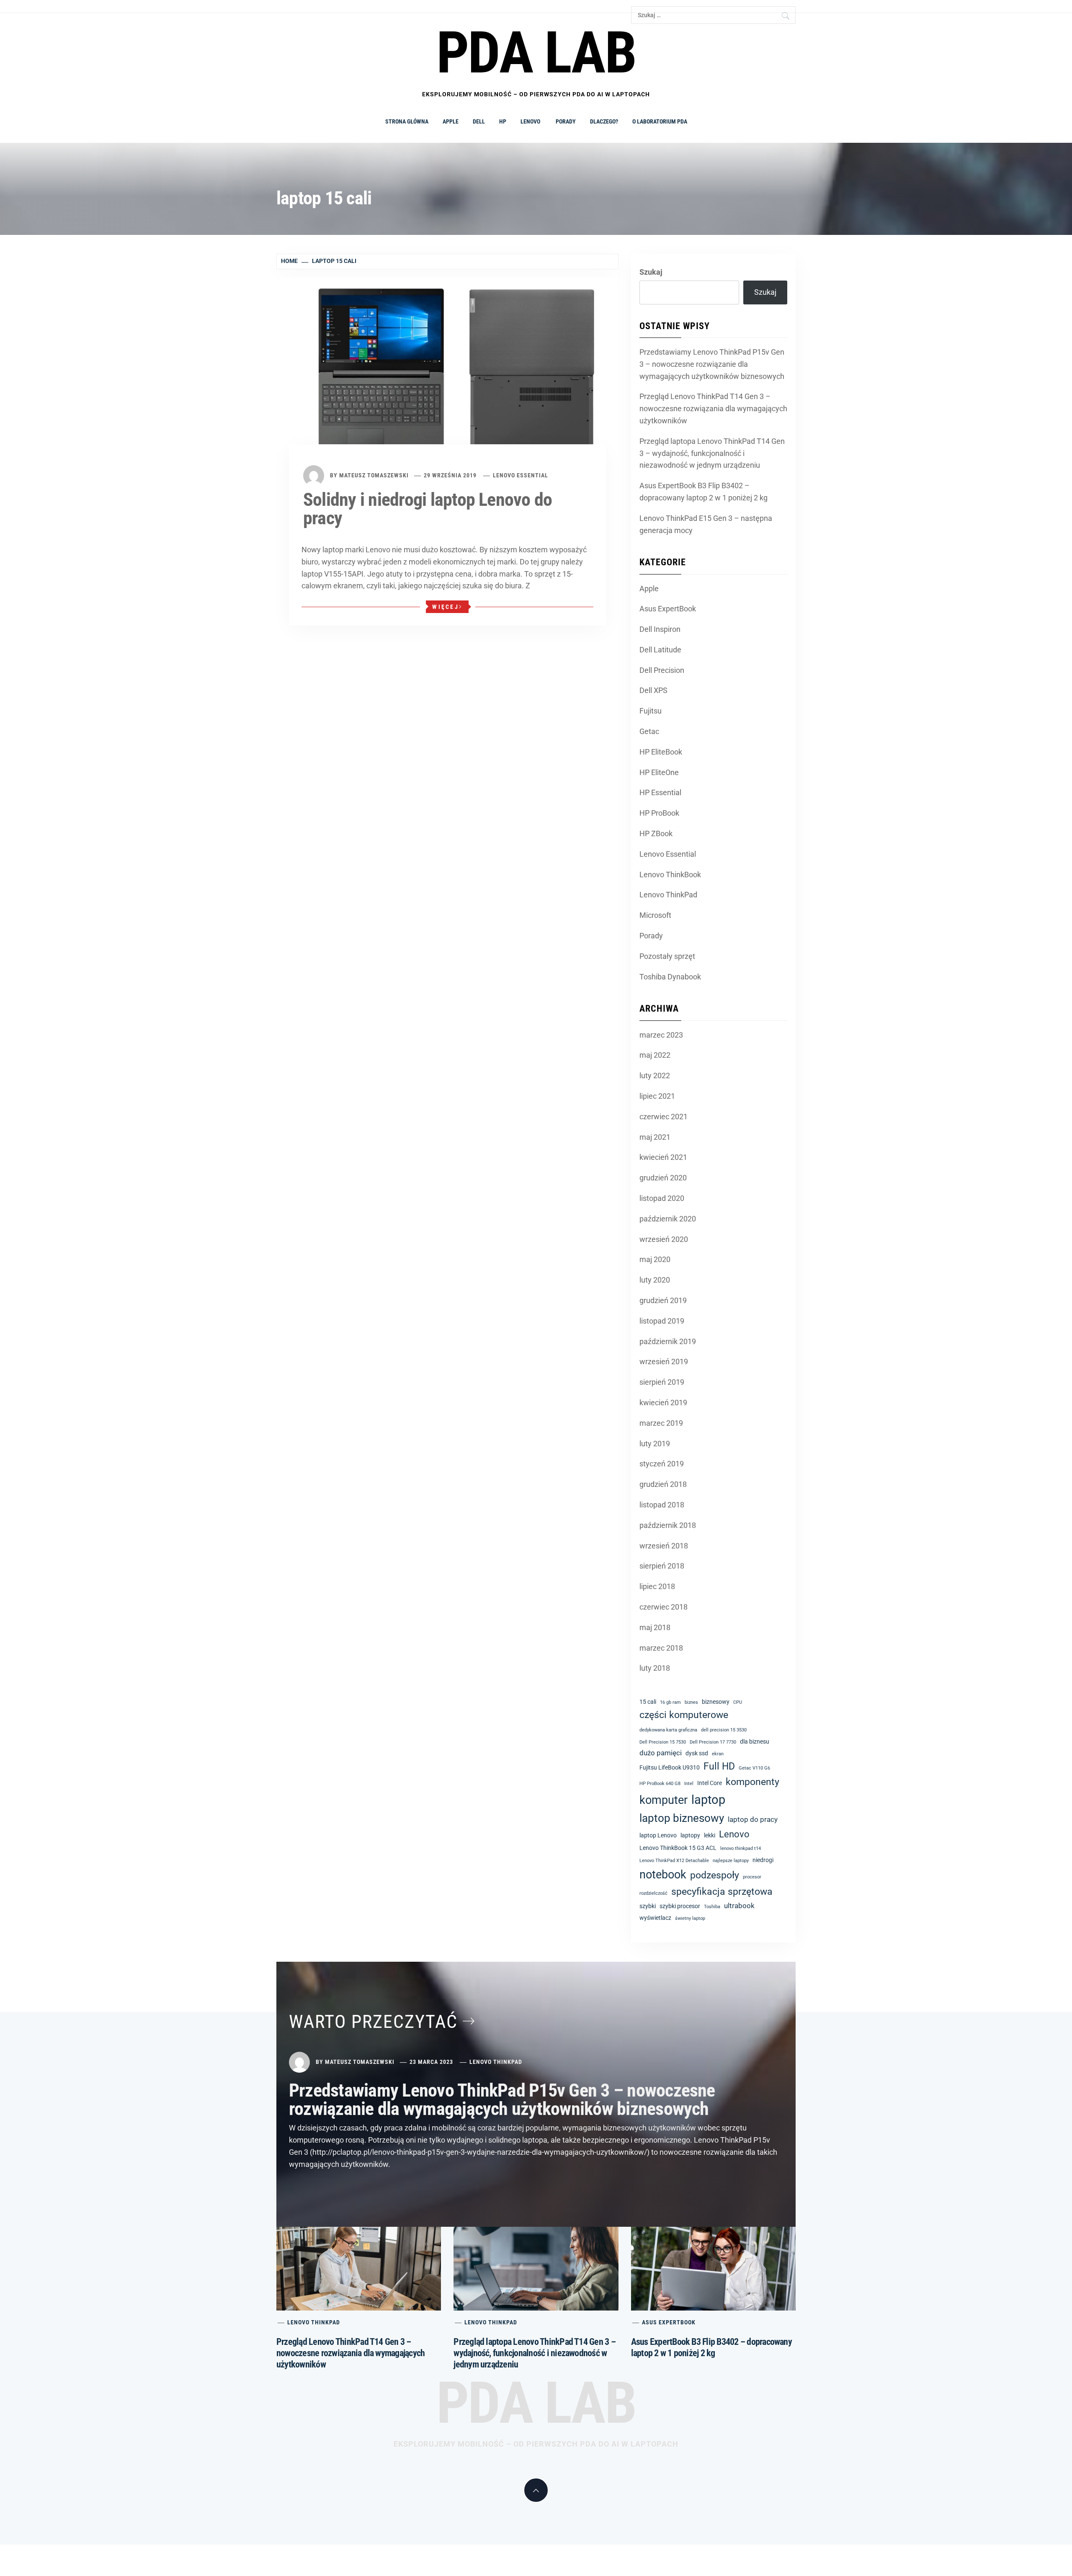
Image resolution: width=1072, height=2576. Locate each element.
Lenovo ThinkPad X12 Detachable (674, 1861)
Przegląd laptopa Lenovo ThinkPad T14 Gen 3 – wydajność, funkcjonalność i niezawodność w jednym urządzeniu (712, 453)
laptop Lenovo (658, 1835)
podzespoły (715, 1875)
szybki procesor (680, 1906)
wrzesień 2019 (664, 1361)
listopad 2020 (662, 1198)
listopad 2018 (662, 1505)
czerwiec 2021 (664, 1117)
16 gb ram (670, 1702)
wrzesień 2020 (664, 1239)
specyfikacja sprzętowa (722, 1892)
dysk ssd (697, 1753)
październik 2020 (668, 1219)
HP (503, 121)
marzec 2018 (661, 1648)
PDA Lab (536, 2403)
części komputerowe (684, 1715)
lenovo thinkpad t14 (741, 1848)
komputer (664, 1800)
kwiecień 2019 (663, 1403)
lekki (710, 1835)
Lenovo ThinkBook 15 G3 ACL (678, 1848)
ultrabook (739, 1906)
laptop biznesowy (682, 1818)
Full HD (719, 1766)
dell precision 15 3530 (724, 1730)
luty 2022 (655, 1075)
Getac (649, 731)
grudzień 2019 (663, 1300)
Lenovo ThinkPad (668, 895)
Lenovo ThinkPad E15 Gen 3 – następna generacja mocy (706, 524)
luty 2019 (655, 1444)
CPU (738, 1702)
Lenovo (531, 121)
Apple (451, 121)
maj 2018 (655, 1627)
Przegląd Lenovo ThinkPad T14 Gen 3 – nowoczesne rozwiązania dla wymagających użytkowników (713, 408)
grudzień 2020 (663, 1178)
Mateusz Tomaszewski (374, 475)
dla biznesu (755, 1741)
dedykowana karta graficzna (668, 1730)
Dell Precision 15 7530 (663, 1742)
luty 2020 (655, 1280)
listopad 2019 (662, 1321)
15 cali (648, 1702)
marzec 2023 (661, 1035)
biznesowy (716, 1702)
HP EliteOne (659, 772)
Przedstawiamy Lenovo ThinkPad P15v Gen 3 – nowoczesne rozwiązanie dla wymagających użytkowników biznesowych (712, 364)
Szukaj (651, 272)
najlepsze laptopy (731, 1861)
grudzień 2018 (663, 1484)
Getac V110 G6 (754, 1768)
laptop (708, 1800)
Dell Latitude (660, 650)
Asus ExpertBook (668, 609)
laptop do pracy (753, 1819)
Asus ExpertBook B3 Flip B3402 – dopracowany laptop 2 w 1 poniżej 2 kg (703, 492)
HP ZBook (656, 833)
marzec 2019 (661, 1423)
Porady (566, 121)
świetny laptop (690, 1918)
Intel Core (710, 1783)
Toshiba (712, 1907)
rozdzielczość (653, 1893)
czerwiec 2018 (664, 1607)
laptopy (690, 1835)
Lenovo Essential (521, 475)
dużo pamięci (661, 1753)
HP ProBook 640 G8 (660, 1784)
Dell (479, 121)
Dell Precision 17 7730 (713, 1742)
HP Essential (660, 792)
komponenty (752, 1782)
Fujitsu (651, 711)
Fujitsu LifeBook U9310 (670, 1767)
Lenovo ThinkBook (670, 875)
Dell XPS (653, 690)
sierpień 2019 (662, 1382)
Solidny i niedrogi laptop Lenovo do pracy (428, 509)
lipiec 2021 (657, 1096)
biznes (691, 1702)
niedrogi (763, 1860)
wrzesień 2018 (664, 1546)
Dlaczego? (604, 121)
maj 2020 (655, 1259)
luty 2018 (655, 1668)
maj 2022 (655, 1055)
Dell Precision (662, 670)
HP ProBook (659, 813)
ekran (718, 1754)
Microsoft (655, 915)
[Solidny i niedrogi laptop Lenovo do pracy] (447, 373)
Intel (689, 1784)
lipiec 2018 (657, 1586)
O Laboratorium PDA (660, 121)
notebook (663, 1875)
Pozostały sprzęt (667, 956)
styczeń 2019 (662, 1464)
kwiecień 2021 (663, 1157)
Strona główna (407, 121)
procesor (752, 1877)
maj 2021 (655, 1137)
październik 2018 (668, 1525)
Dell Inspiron (660, 629)
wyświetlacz (655, 1918)
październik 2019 (668, 1341)
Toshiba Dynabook (670, 977)
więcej (446, 607)
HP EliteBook (661, 752)
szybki (648, 1906)
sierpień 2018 (662, 1566)
